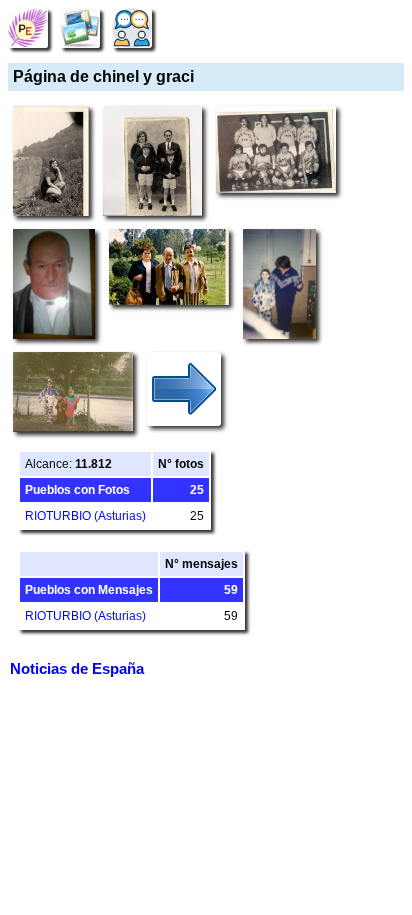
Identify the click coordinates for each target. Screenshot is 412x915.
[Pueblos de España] (28, 27)
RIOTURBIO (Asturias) (85, 516)
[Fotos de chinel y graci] (80, 27)
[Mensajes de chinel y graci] (132, 27)
